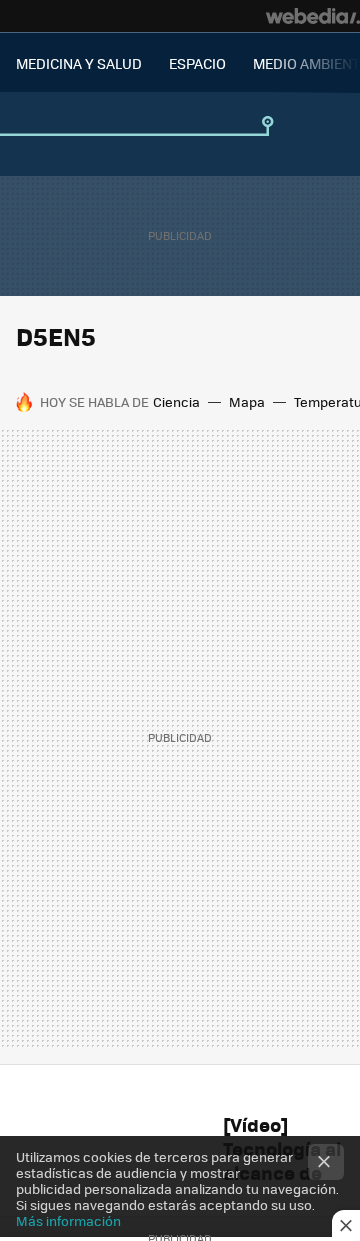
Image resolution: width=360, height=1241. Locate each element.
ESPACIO (197, 63)
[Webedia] (313, 16)
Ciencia (176, 401)
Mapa (247, 401)
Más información (68, 1220)
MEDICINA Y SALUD (79, 63)
